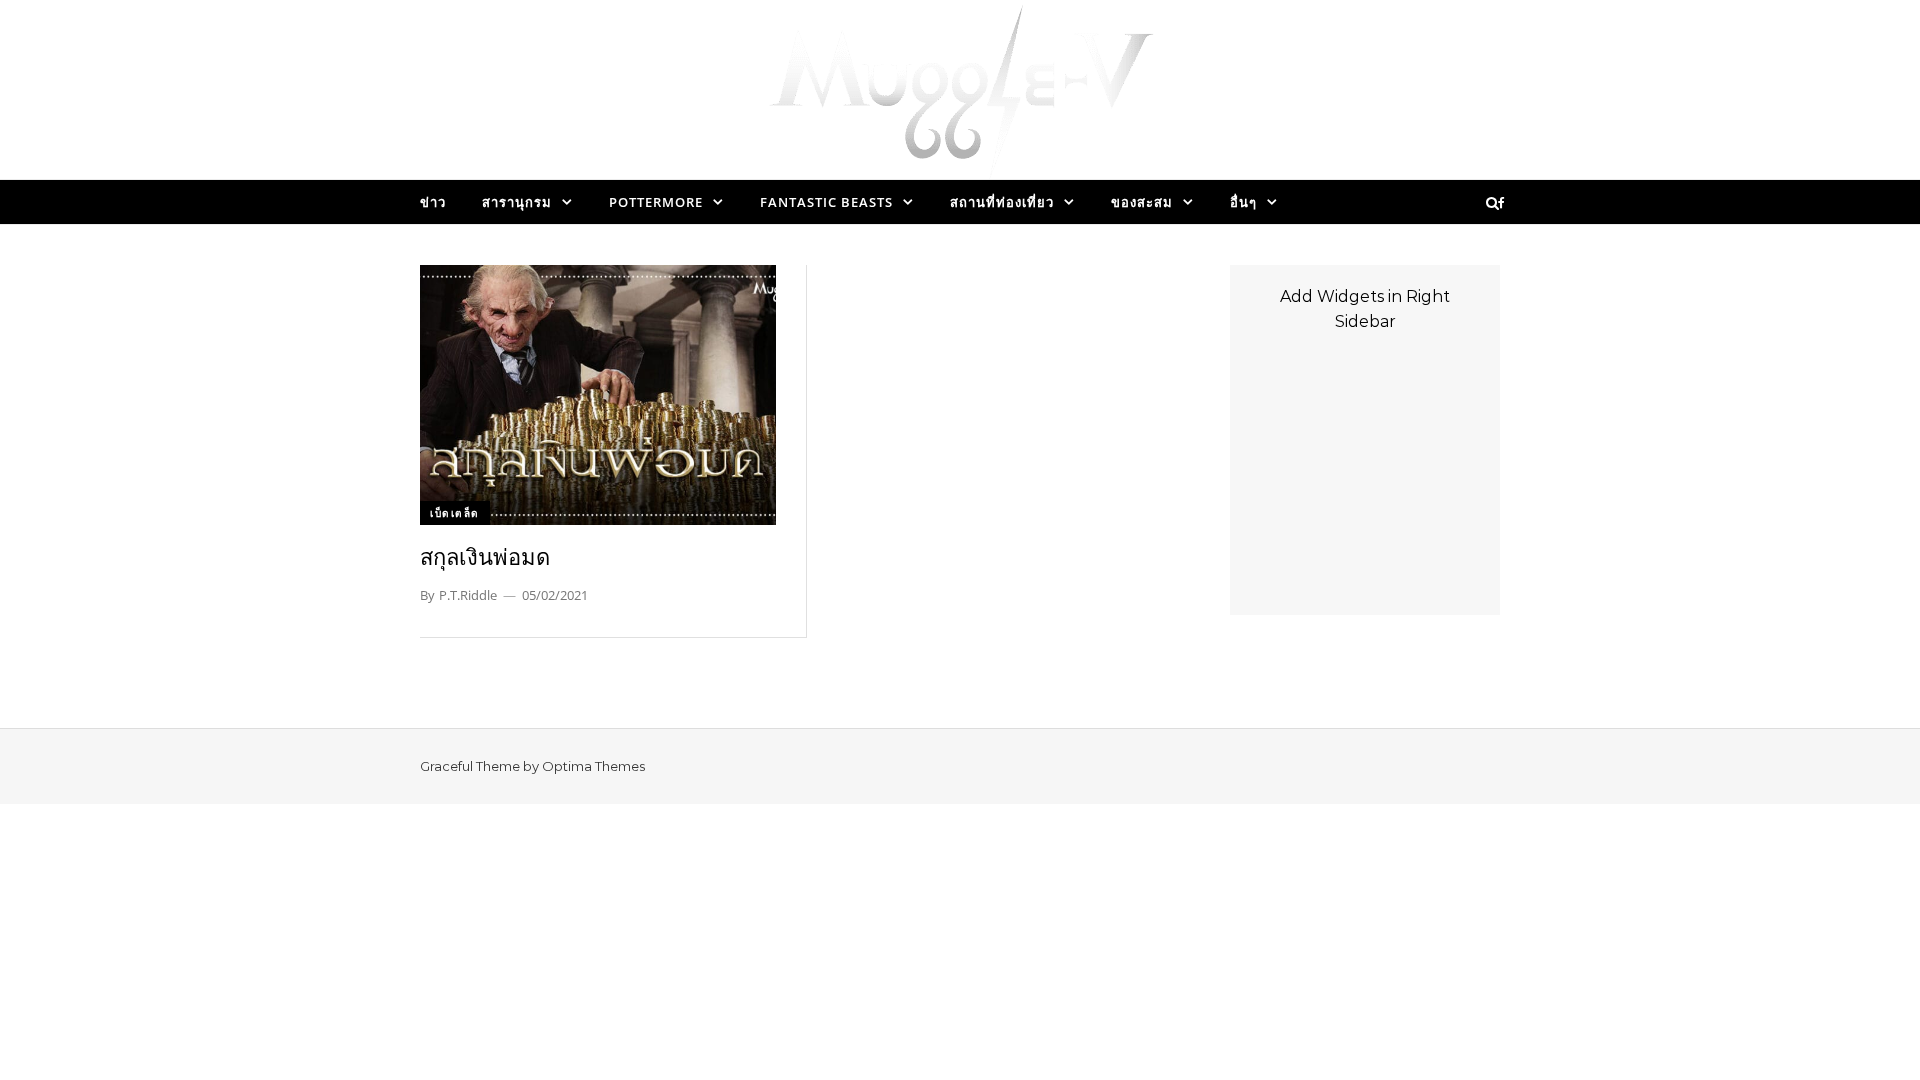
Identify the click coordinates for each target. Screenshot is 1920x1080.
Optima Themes (593, 766)
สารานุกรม (517, 202)
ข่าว (433, 202)
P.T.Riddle (468, 595)
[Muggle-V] (960, 95)
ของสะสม (1142, 202)
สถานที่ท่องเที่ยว (1002, 202)
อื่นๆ (1243, 202)
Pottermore (656, 202)
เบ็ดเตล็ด (455, 513)
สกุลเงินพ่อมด (485, 556)
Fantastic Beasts (826, 202)
